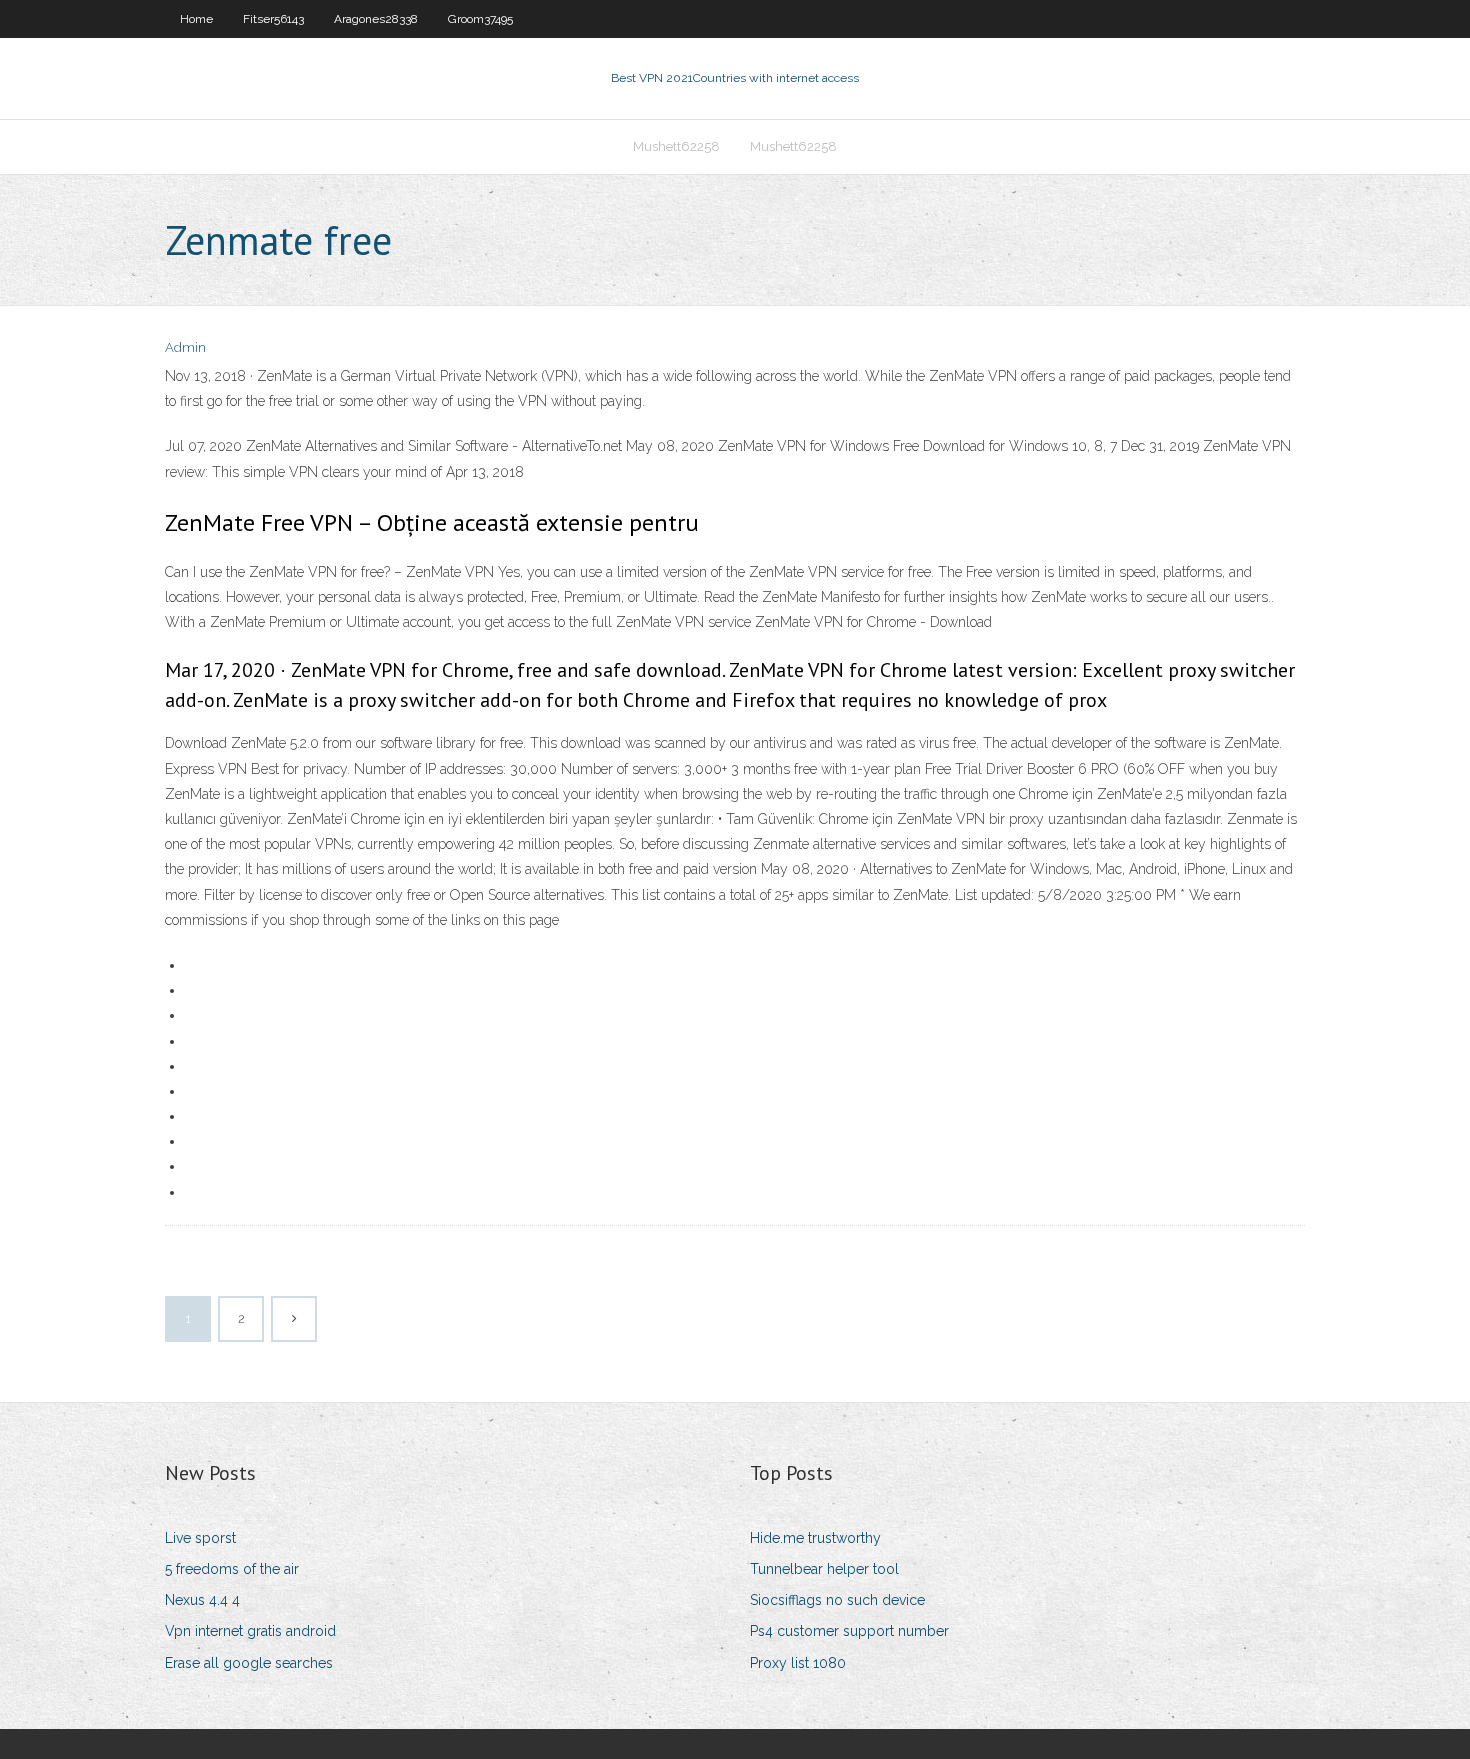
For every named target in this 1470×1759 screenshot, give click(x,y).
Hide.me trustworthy (815, 1538)
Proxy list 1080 (798, 1663)
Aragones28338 (376, 19)
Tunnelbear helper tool (824, 1569)
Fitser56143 (273, 19)
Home (196, 19)
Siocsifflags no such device (837, 1600)
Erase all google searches (249, 1663)
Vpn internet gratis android (250, 1631)
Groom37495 (480, 19)
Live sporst (200, 1538)
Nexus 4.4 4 (202, 1600)
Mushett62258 (676, 146)
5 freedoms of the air (232, 1569)
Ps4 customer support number (849, 1631)
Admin (185, 347)
